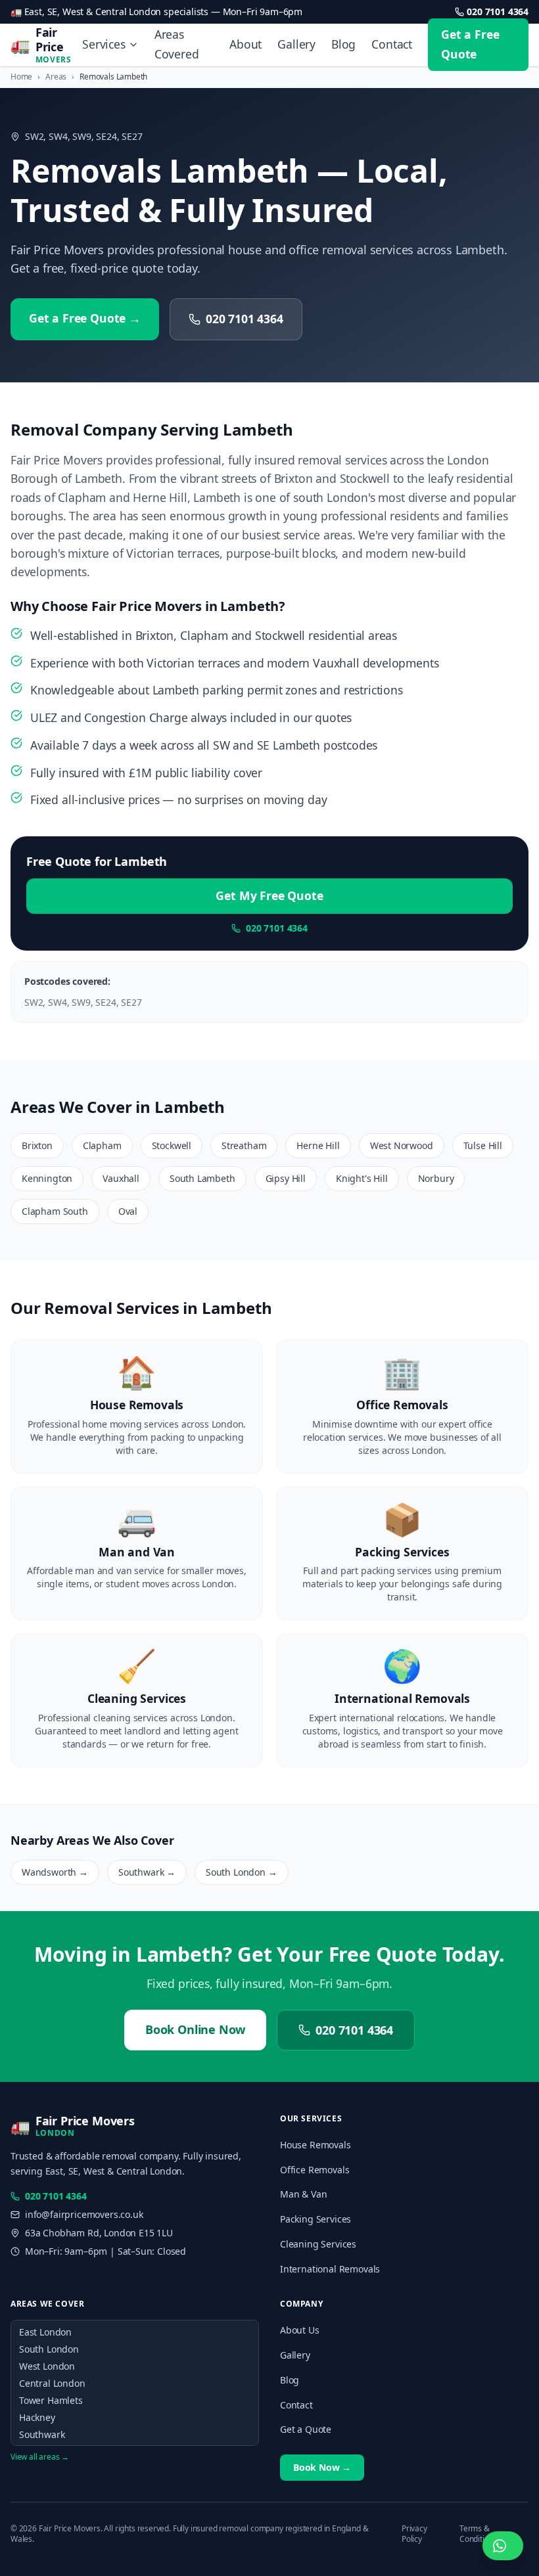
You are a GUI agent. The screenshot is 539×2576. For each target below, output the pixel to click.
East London (45, 2332)
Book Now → (322, 2467)
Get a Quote (306, 2429)
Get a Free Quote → (85, 318)
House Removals (316, 2145)
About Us (300, 2330)
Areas (56, 77)
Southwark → (147, 1872)
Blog (343, 44)
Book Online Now (195, 2029)
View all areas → (40, 2457)
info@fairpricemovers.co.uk (84, 2214)
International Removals (330, 2269)
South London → (242, 1872)
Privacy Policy (414, 2534)
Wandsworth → (55, 1872)
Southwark (42, 2434)
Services (104, 44)
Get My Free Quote (269, 895)
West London (47, 2366)
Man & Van (303, 2194)
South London (49, 2349)
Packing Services (316, 2219)
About (246, 44)
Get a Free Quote (470, 44)
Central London (52, 2383)
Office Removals (315, 2170)
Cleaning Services (318, 2244)
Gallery (296, 44)
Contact (392, 44)
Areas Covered (177, 44)
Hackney (37, 2417)
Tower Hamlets (51, 2400)
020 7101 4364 (498, 11)
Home (21, 77)
